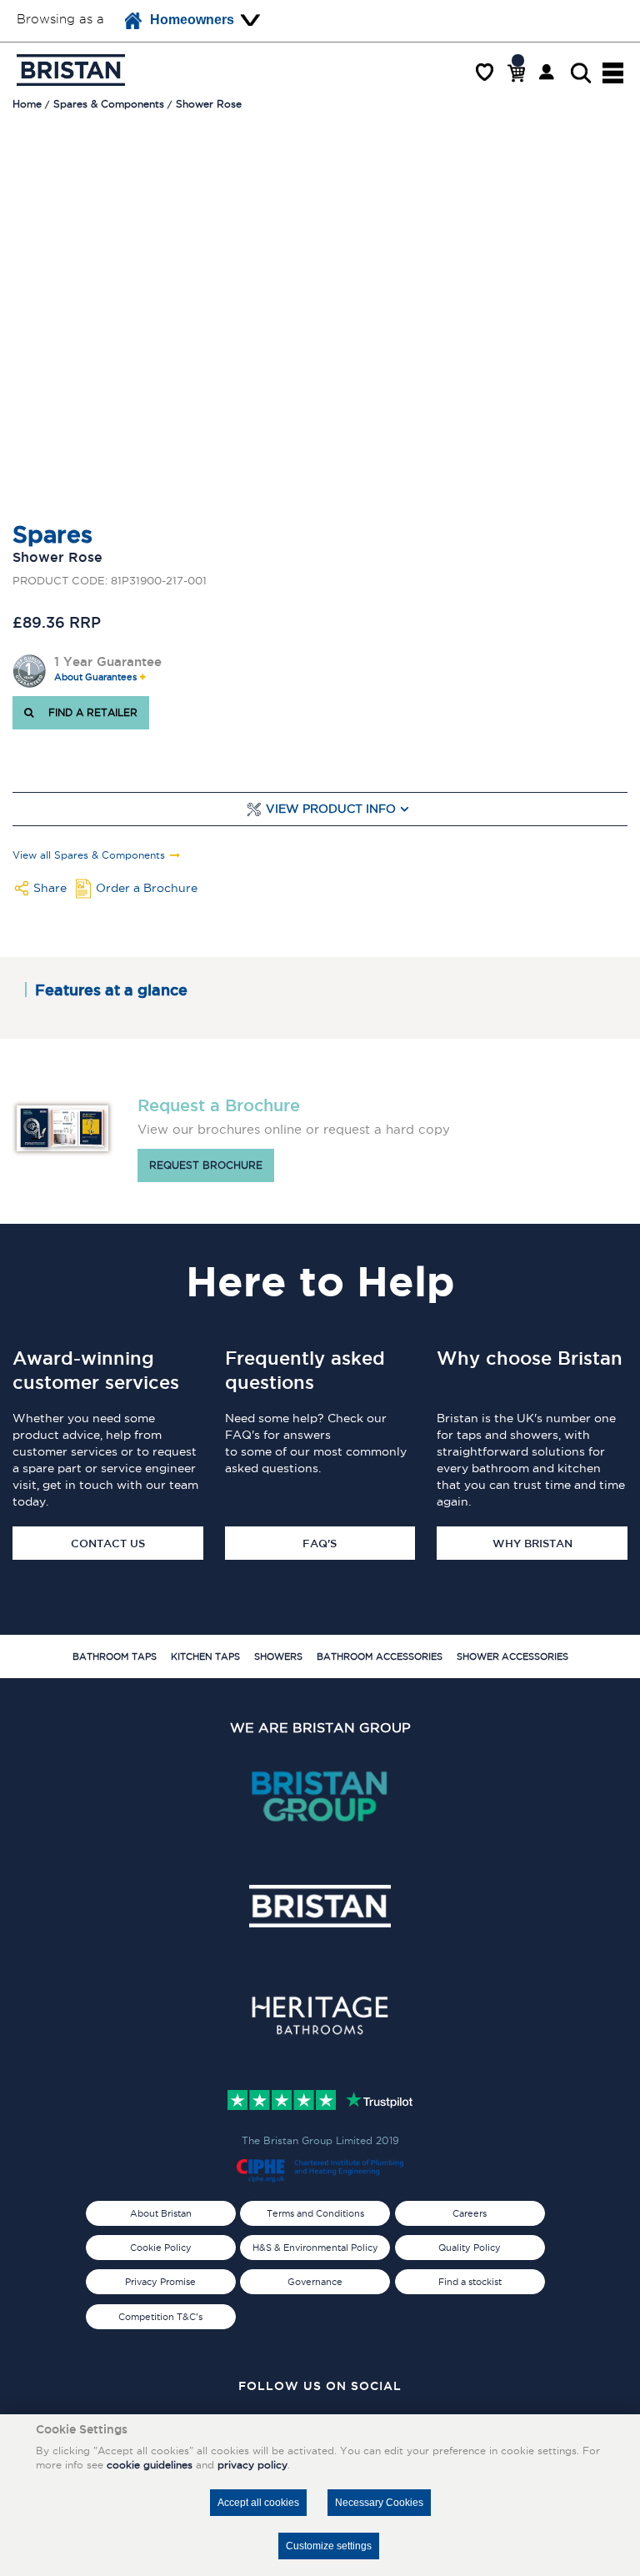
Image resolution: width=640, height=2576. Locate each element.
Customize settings (329, 2546)
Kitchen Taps (205, 1656)
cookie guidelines (150, 2465)
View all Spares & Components (89, 855)
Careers (470, 2213)
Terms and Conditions (315, 2213)
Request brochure (206, 1165)
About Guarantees (95, 677)
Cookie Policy (161, 2248)
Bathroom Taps (115, 1656)
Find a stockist (470, 2282)
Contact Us (108, 1543)
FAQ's (320, 1543)
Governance (315, 2282)
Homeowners (192, 20)
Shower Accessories (512, 1656)
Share (50, 888)
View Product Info (331, 809)
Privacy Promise (160, 2282)
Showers (278, 1656)
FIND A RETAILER (90, 712)
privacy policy (252, 2465)
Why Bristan (532, 1543)
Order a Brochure (147, 888)
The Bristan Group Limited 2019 (320, 2140)
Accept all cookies (258, 2503)
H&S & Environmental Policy (315, 2248)
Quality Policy (470, 2248)
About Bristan (161, 2213)
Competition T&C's (160, 2317)
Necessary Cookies (379, 2503)
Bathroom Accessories (380, 1656)
